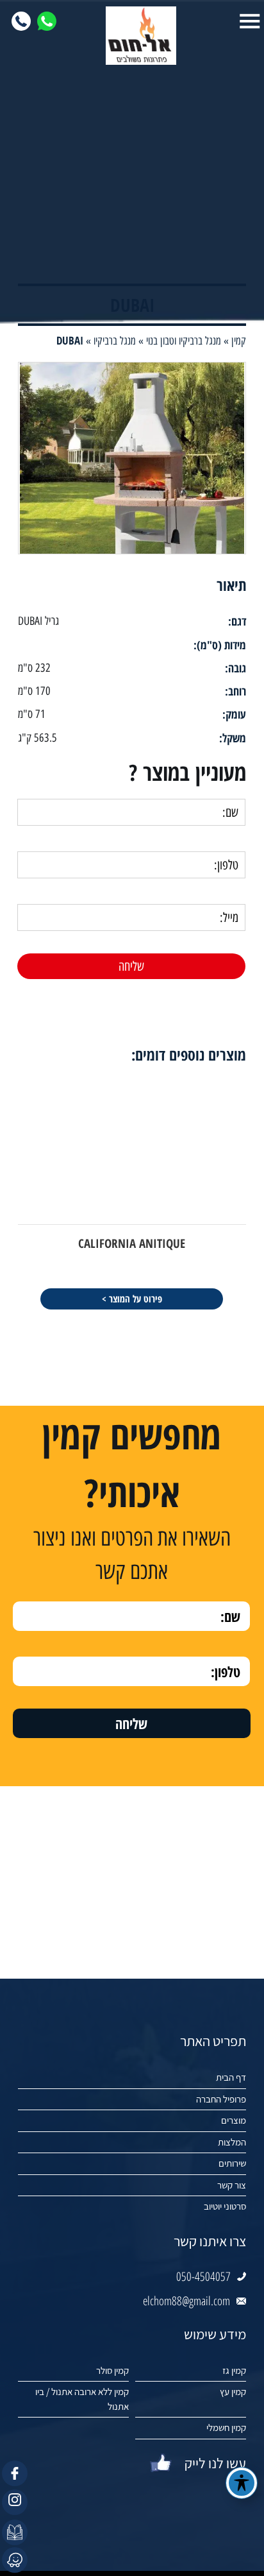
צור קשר (232, 2185)
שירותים (232, 2163)
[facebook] (15, 2473)
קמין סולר (112, 2370)
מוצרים (234, 2120)
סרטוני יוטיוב (225, 2206)
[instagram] (15, 2502)
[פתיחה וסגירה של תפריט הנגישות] (242, 2483)
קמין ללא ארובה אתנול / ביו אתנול (82, 2399)
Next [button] (9, 1039)
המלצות (232, 2142)
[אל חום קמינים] (132, 36)
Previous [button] (255, 1039)
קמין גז (234, 2370)
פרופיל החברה (221, 2099)
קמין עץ (233, 2392)
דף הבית (231, 2077)
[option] (132, 1193)
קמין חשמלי (226, 2427)
